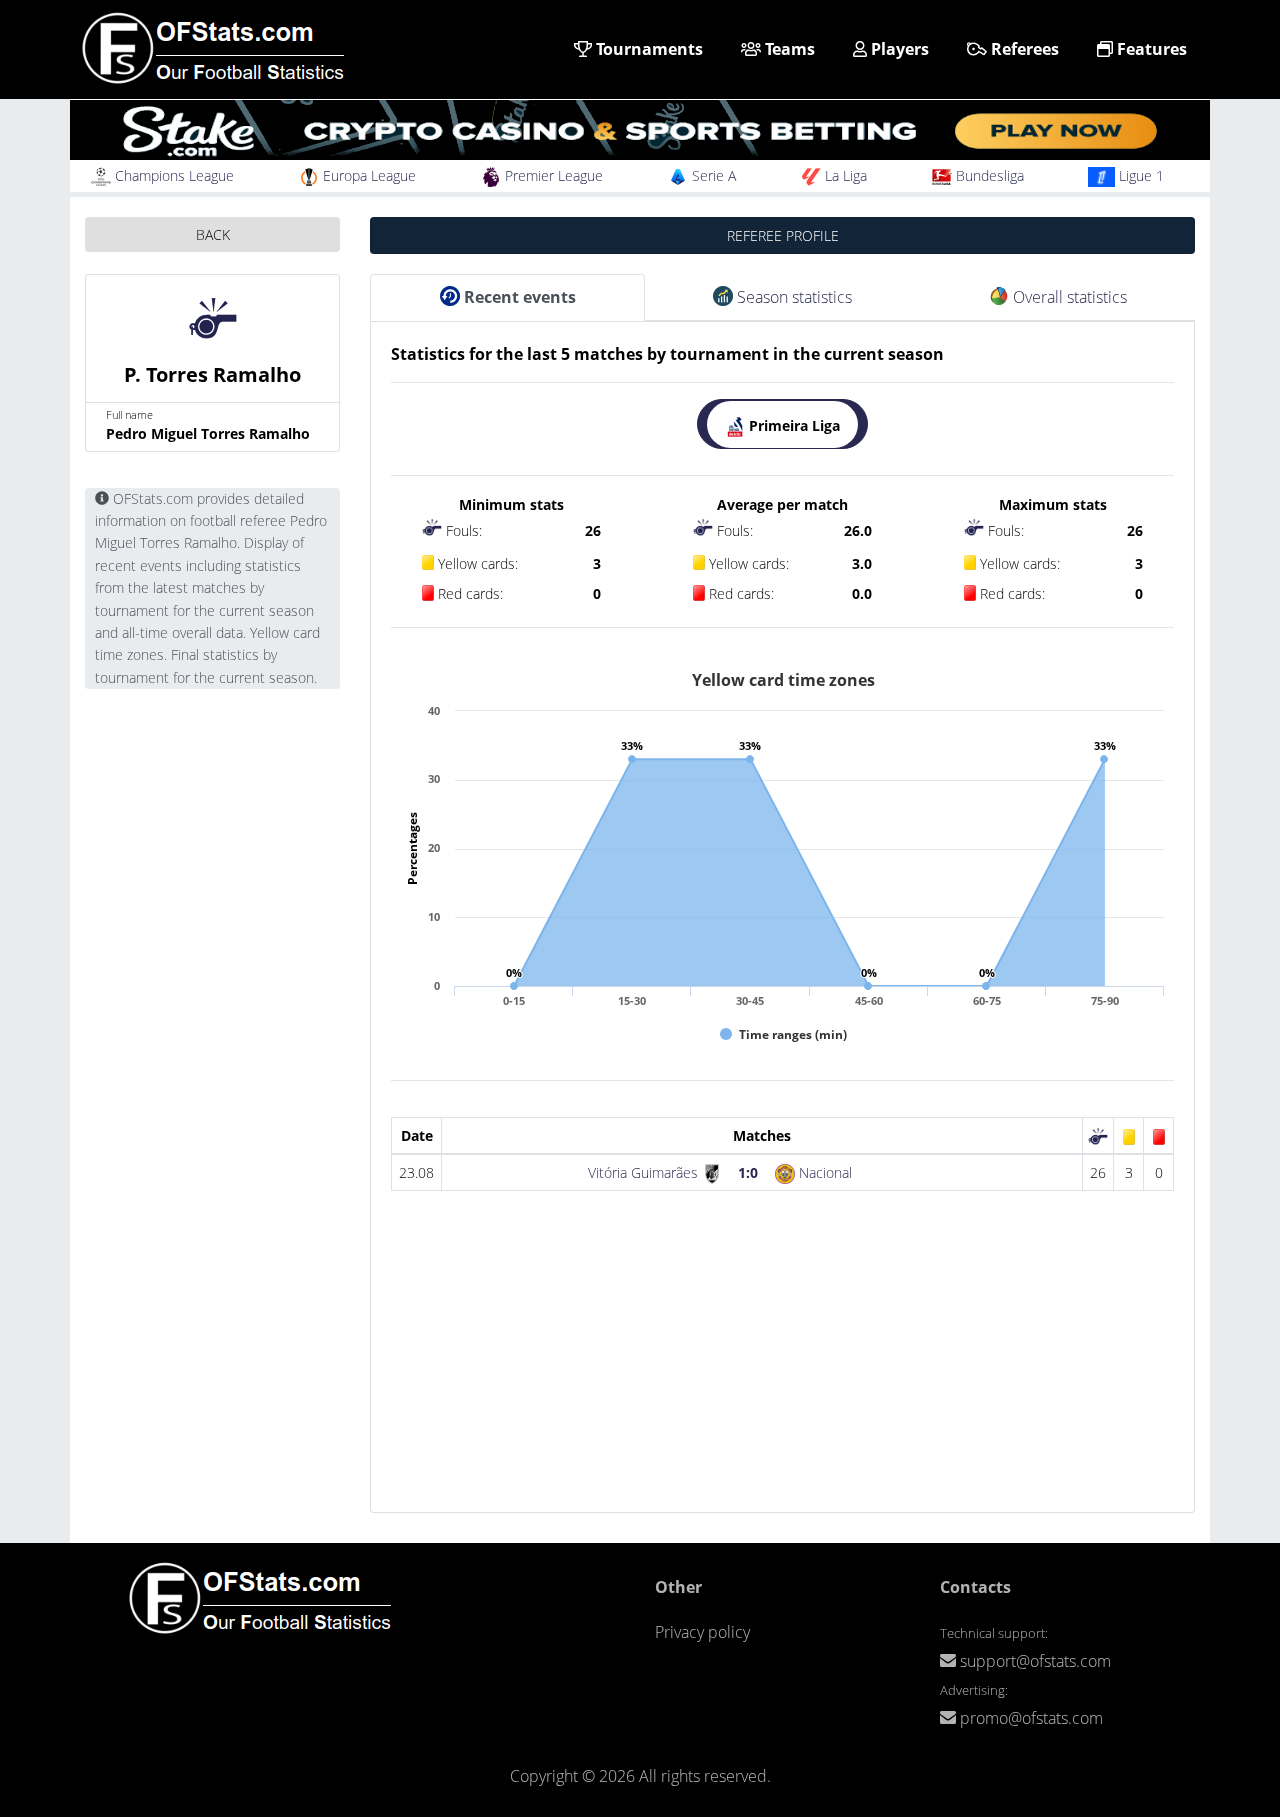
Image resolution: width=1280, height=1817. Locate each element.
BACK (213, 234)
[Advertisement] (782, 1372)
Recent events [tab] (518, 297)
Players (898, 49)
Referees (1023, 49)
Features (1150, 49)
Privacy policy (702, 1632)
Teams (788, 49)
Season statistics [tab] (792, 297)
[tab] (782, 424)
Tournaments (647, 49)
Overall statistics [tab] (1068, 297)
